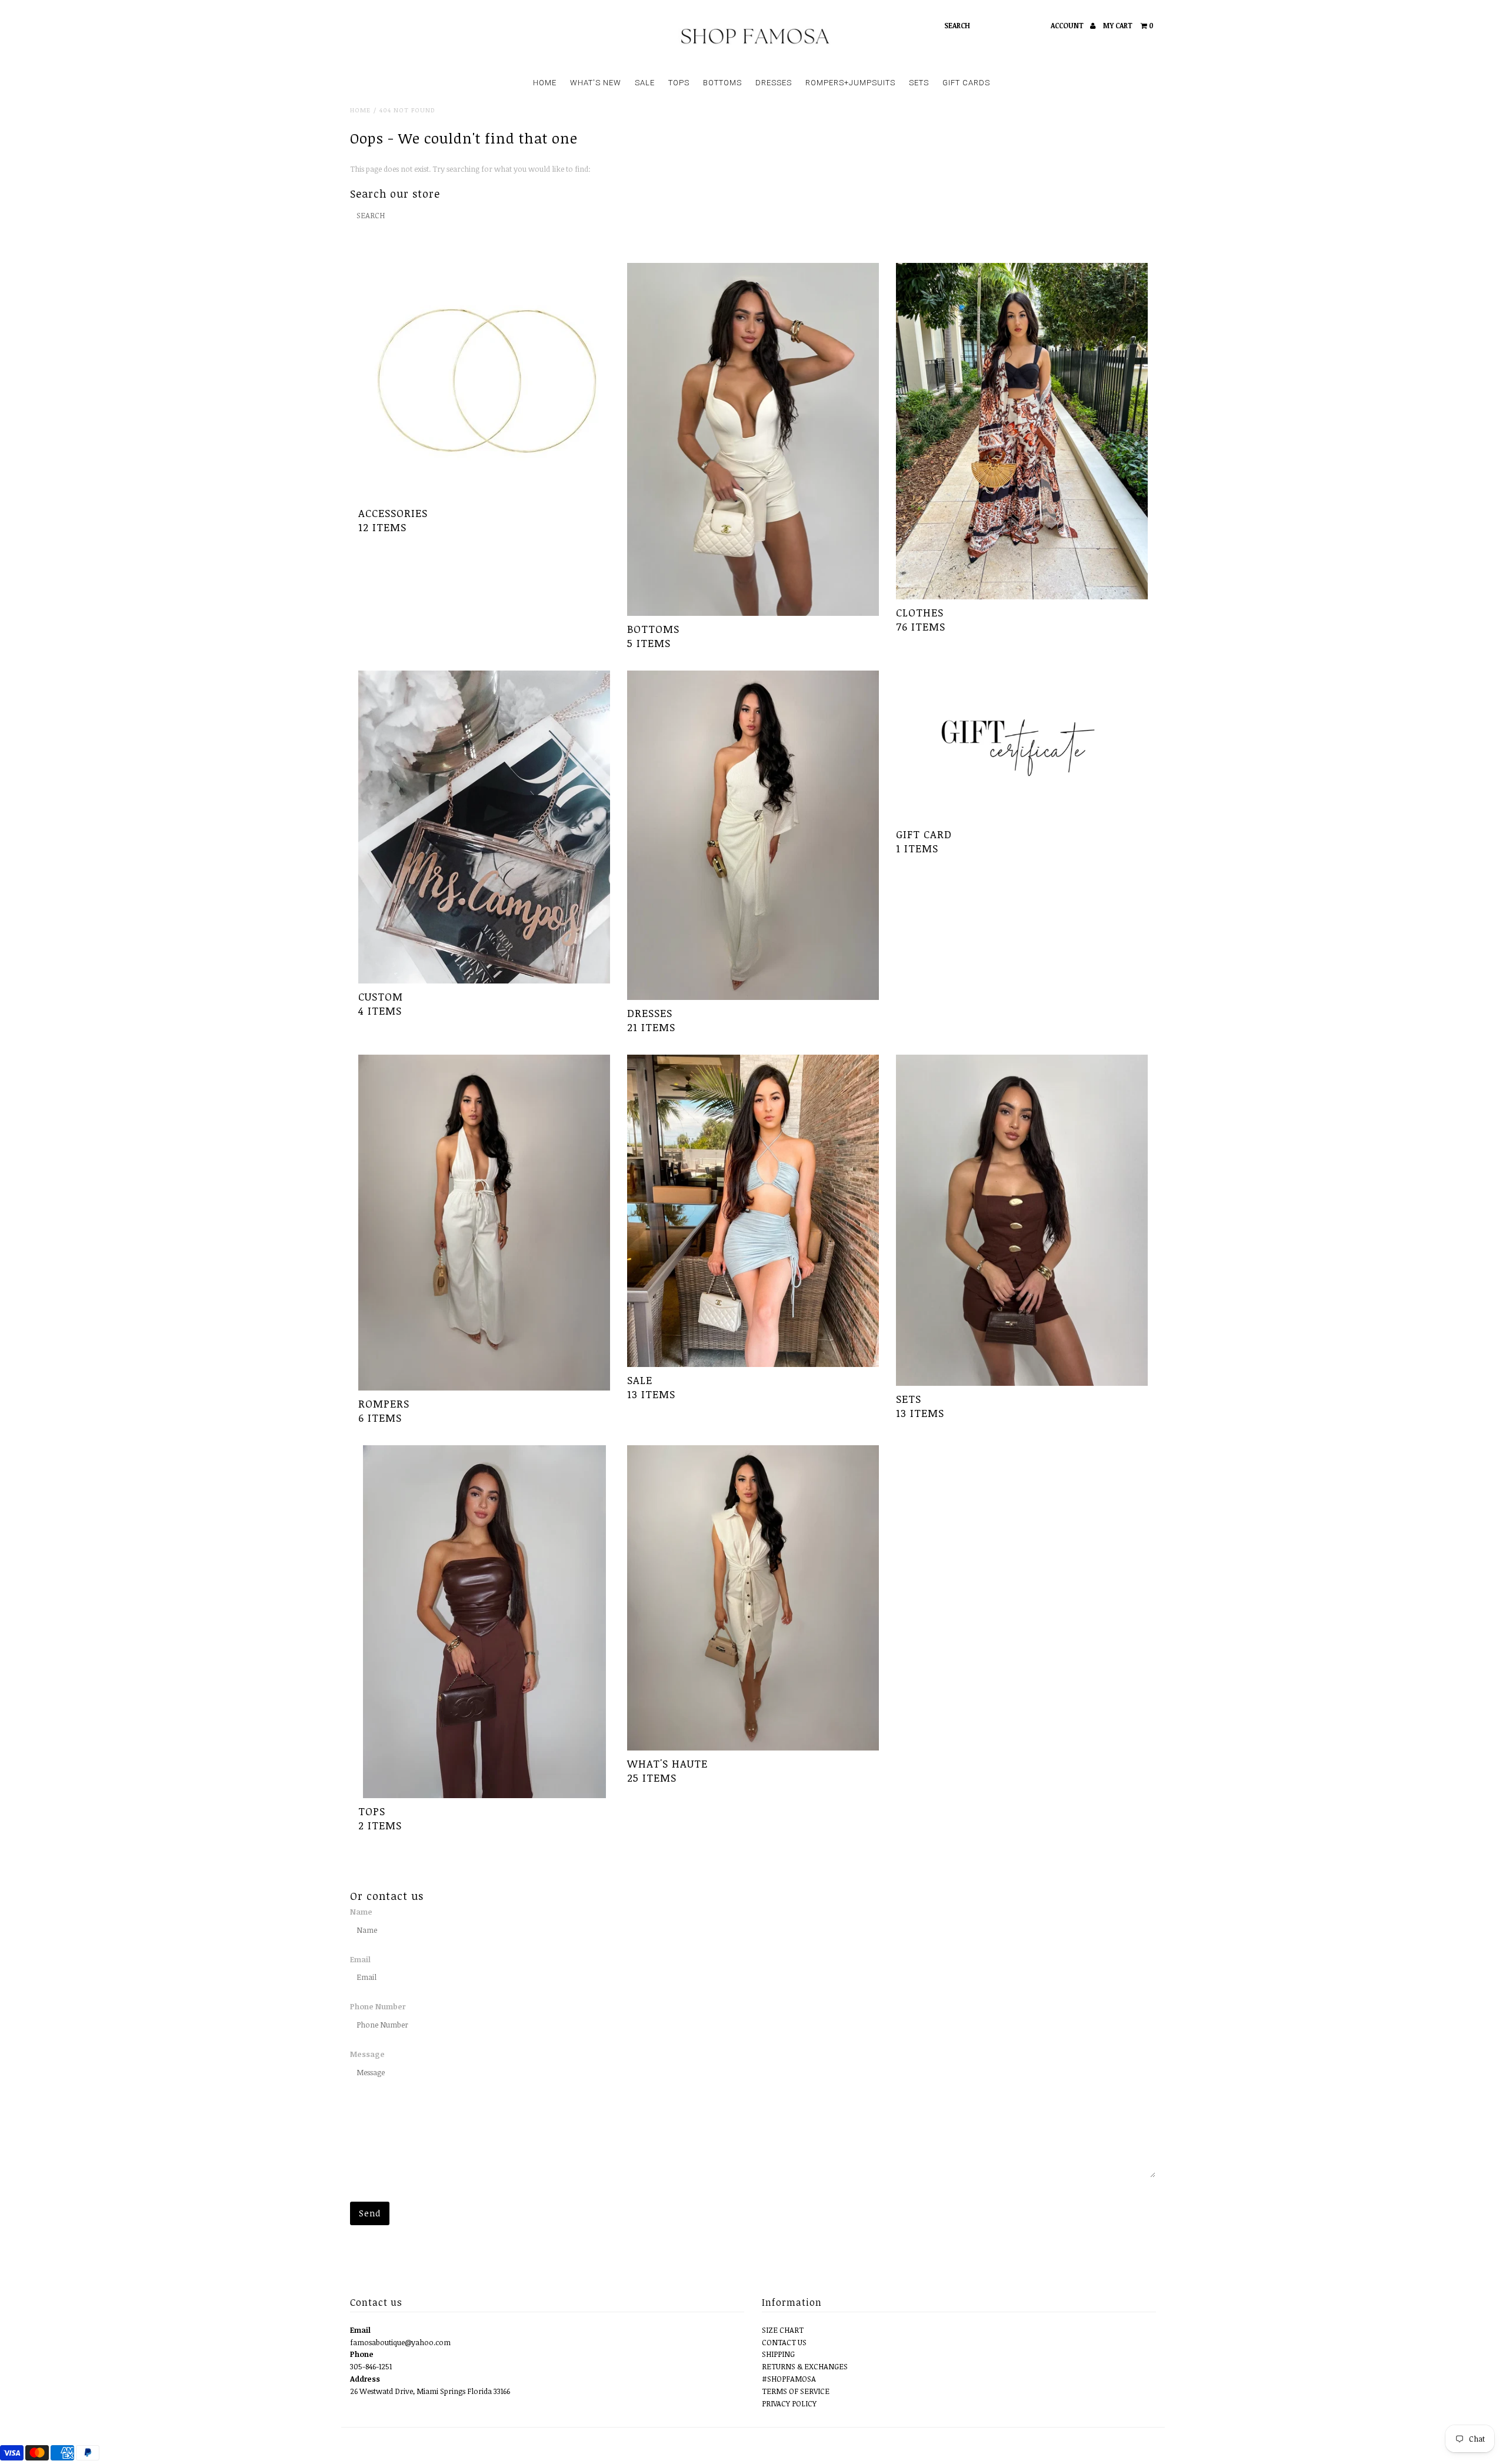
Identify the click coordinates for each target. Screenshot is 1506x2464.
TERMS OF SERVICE (796, 2391)
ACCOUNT (1068, 25)
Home (360, 110)
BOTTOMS (722, 83)
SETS (919, 83)
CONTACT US (784, 2342)
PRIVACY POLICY (789, 2403)
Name (361, 1912)
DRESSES (774, 83)
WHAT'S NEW (596, 83)
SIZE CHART (783, 2330)
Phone (362, 2354)
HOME (545, 83)
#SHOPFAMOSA (789, 2379)
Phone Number (378, 2006)
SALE (645, 83)
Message (367, 2054)
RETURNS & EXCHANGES (805, 2366)
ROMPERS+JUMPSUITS (850, 83)
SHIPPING (778, 2354)
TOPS (679, 83)
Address (365, 2379)
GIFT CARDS (966, 83)
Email (360, 1959)
